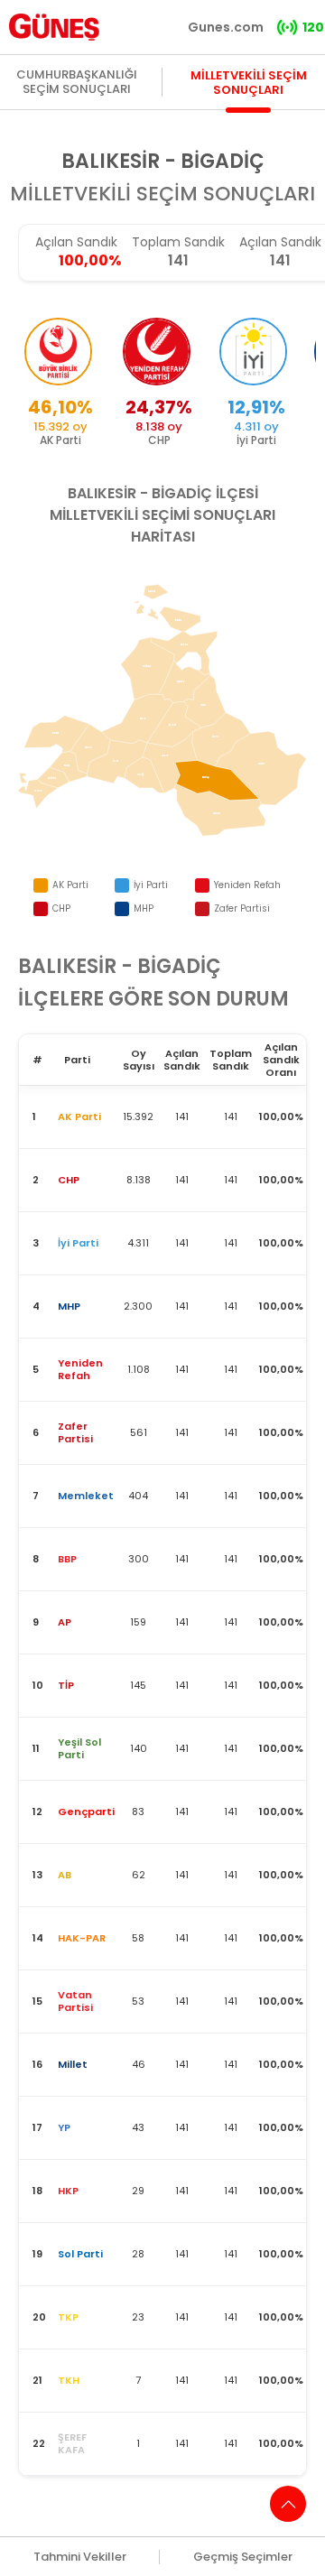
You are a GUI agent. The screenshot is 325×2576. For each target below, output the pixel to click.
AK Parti (70, 885)
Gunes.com (226, 27)
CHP (61, 908)
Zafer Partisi (242, 908)
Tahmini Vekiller (80, 2557)
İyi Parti (151, 885)
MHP (144, 908)
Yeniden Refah (247, 885)
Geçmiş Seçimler (243, 2557)
